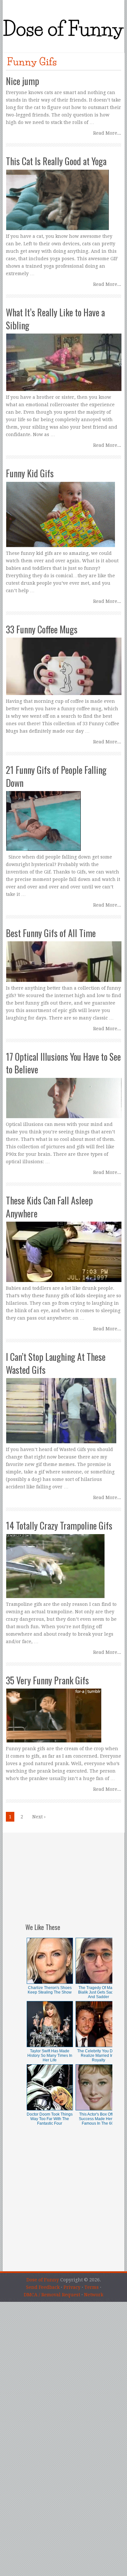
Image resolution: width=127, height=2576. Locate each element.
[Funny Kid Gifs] (63, 508)
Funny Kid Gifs (30, 473)
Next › (39, 1817)
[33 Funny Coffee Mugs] (63, 660)
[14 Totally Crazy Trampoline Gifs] (63, 1560)
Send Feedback (43, 2287)
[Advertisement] (69, 1873)
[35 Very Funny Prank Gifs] (63, 1709)
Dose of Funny (43, 2280)
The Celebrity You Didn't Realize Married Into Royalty (99, 2056)
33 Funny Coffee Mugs (42, 629)
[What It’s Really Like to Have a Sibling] (63, 350)
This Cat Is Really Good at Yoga (56, 161)
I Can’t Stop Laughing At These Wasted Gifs (56, 1363)
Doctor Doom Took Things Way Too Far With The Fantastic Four (50, 2119)
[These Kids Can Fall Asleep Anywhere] (63, 1239)
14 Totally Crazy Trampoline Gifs (59, 1526)
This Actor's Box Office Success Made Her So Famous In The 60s (99, 2119)
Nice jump (22, 81)
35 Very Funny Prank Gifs (47, 1680)
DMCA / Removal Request (52, 2295)
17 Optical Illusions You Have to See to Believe (63, 1063)
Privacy (72, 2287)
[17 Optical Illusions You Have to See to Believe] (63, 1086)
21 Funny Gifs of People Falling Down (56, 776)
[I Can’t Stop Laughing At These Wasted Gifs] (63, 1398)
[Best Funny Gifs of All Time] (63, 956)
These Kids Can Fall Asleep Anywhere (49, 1207)
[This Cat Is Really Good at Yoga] (63, 194)
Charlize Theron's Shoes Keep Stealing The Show (50, 1990)
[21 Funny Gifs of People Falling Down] (63, 808)
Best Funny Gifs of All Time (51, 933)
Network (94, 2295)
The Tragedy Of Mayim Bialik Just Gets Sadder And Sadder (99, 1992)
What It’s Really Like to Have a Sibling (55, 319)
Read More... (107, 133)
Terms (92, 2287)
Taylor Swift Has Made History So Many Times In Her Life (50, 2056)
